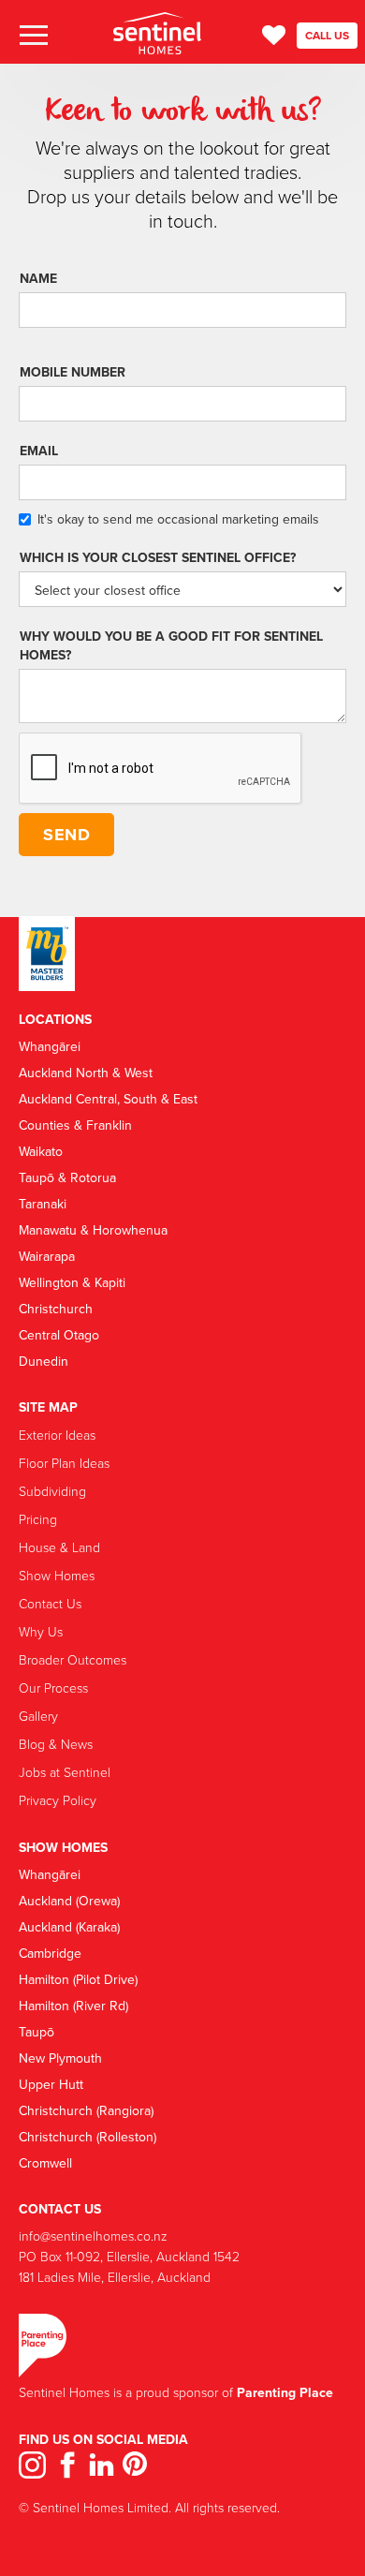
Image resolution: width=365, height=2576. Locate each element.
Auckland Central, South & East (108, 1099)
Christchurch (56, 1309)
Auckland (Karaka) (69, 1927)
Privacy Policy (58, 1800)
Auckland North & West (86, 1073)
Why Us (41, 1631)
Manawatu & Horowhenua (93, 1230)
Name (38, 278)
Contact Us (50, 1603)
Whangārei (50, 1046)
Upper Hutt (51, 2084)
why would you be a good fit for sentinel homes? (171, 645)
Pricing (38, 1519)
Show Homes (57, 1575)
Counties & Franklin (75, 1125)
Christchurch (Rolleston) (88, 2137)
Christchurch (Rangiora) (86, 2110)
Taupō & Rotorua (67, 1177)
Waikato (41, 1151)
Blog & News (56, 1744)
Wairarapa (47, 1256)
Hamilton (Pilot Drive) (78, 1979)
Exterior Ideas (57, 1435)
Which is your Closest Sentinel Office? (158, 557)
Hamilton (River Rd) (73, 2006)
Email (39, 451)
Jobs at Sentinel (65, 1772)
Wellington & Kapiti (72, 1282)
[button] (32, 36)
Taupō (36, 2032)
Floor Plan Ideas (64, 1463)
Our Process (53, 1688)
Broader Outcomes (73, 1659)
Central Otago (59, 1335)
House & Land (59, 1547)
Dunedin (44, 1361)
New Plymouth (60, 2058)
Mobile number (73, 372)
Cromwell (45, 2163)
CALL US (327, 35)
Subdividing (52, 1491)
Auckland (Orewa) (69, 1901)
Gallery (38, 1716)
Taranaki (43, 1204)
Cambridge (50, 1953)
